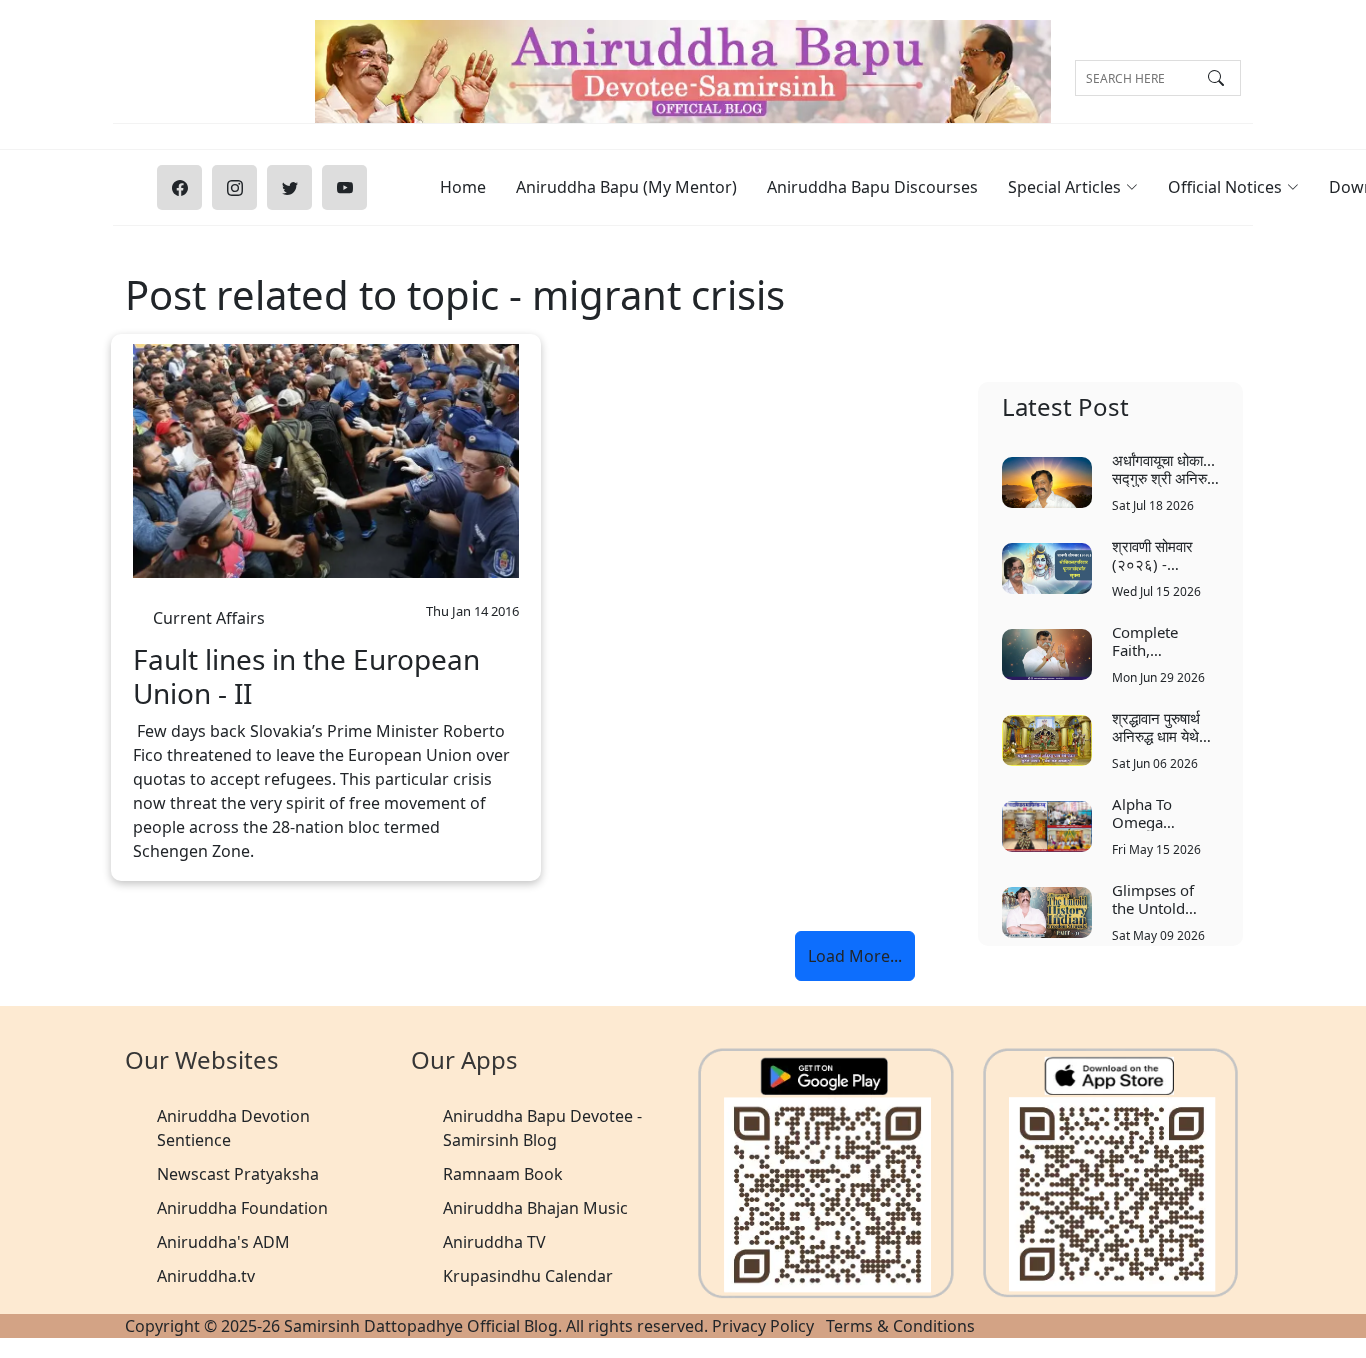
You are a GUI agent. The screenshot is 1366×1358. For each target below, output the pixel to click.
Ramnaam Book (503, 1174)
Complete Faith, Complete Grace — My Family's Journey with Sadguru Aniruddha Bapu (1155, 640)
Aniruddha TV (494, 1242)
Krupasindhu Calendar (528, 1276)
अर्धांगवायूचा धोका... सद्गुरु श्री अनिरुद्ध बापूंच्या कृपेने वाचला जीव (1164, 468)
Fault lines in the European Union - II (306, 676)
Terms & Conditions (900, 1326)
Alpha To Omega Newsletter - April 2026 (1153, 812)
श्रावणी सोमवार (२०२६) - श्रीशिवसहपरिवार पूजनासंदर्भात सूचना (1163, 554)
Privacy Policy (763, 1326)
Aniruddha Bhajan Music (535, 1208)
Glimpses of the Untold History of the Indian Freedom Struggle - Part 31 (1161, 898)
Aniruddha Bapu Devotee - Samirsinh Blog (542, 1128)
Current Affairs (209, 612)
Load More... (855, 956)
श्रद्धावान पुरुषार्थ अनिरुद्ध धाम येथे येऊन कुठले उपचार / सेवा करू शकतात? (1165, 726)
